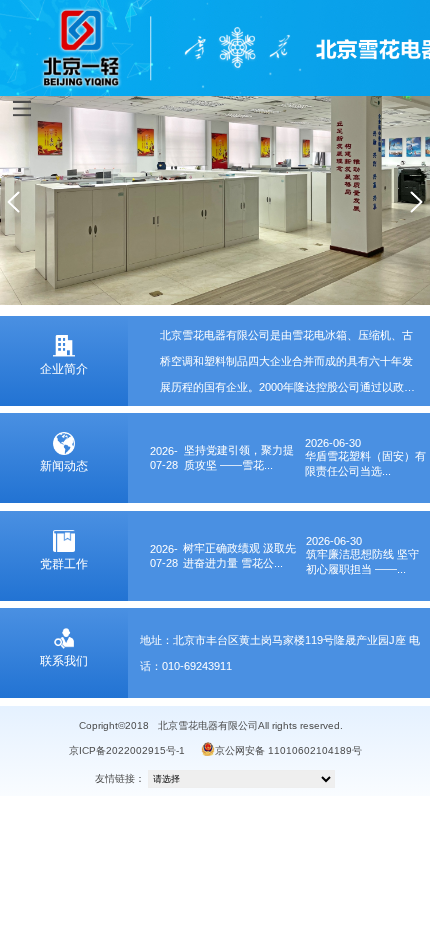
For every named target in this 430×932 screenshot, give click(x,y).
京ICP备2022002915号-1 (127, 750)
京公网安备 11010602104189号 (288, 750)
